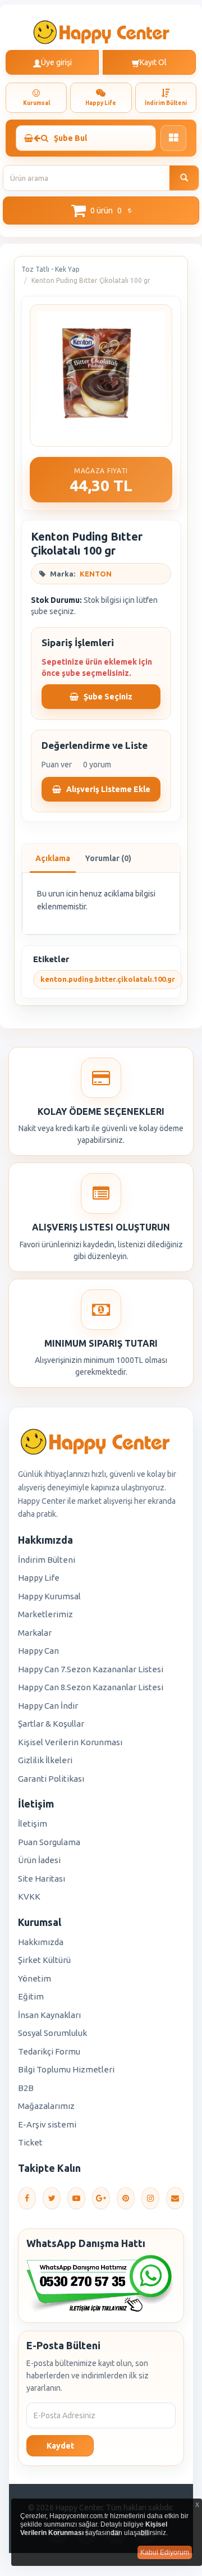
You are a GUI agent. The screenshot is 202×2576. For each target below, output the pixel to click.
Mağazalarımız (46, 2106)
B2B (26, 2088)
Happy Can (38, 1651)
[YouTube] (76, 2198)
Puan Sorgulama (49, 1842)
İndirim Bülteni (47, 1560)
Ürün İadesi (39, 1860)
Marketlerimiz (45, 1614)
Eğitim (31, 1996)
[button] (101, 211)
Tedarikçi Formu (49, 2051)
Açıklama (53, 858)
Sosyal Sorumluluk (52, 2033)
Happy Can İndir (48, 1706)
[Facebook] (27, 2198)
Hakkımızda (41, 1942)
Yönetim (35, 1978)
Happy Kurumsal (49, 1596)
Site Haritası (42, 1879)
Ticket (30, 2142)
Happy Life (39, 1578)
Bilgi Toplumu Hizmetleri (66, 2069)
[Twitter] (52, 2198)
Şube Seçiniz (107, 697)
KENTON (96, 574)
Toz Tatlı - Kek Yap (50, 269)
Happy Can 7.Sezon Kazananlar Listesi (91, 1669)
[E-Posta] (175, 2198)
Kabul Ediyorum (165, 2552)
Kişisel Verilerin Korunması (70, 1742)
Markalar (35, 1633)
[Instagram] (150, 2198)
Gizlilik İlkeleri (45, 1760)
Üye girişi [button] (56, 62)
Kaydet (60, 2446)
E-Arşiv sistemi (47, 2124)
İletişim (33, 1824)
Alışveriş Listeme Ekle (107, 789)
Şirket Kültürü (44, 1960)
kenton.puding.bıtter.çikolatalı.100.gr (108, 979)
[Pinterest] (126, 2198)
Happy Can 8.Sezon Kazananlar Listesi (91, 1687)
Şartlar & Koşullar (51, 1724)
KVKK (29, 1896)
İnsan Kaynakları (49, 2015)
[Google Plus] (101, 2198)
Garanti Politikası (51, 1779)
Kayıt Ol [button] (153, 62)
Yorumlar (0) (108, 858)
